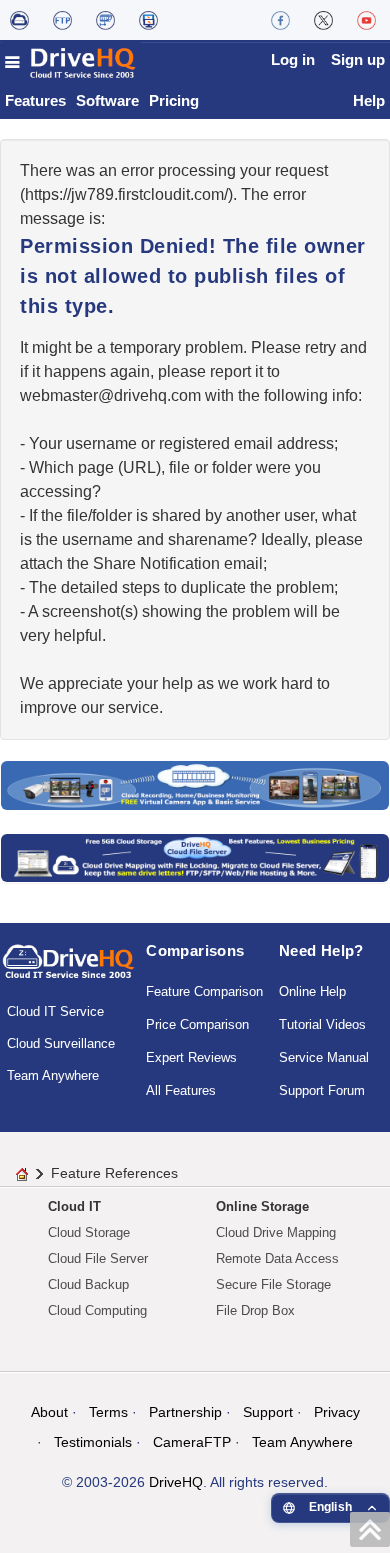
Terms (108, 1412)
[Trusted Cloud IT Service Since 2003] (195, 856)
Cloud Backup (88, 1284)
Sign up (358, 59)
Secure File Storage (273, 1284)
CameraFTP (192, 1442)
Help (369, 100)
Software (107, 100)
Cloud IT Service (55, 1011)
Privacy (337, 1412)
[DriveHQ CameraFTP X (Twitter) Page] (323, 20)
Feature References (114, 1173)
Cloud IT (74, 1206)
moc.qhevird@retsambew (110, 395)
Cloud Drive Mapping (276, 1232)
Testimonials (93, 1442)
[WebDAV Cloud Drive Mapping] (19, 20)
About (49, 1412)
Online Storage (262, 1206)
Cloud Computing (97, 1310)
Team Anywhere (53, 1075)
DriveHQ (176, 1482)
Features (35, 100)
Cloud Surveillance (61, 1043)
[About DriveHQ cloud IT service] (68, 971)
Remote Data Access (277, 1258)
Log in (293, 59)
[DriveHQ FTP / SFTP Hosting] (62, 20)
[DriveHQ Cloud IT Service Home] (71, 62)
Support (268, 1412)
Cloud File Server (98, 1258)
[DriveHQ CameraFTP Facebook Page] (280, 20)
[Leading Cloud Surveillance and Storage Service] (195, 784)
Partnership (185, 1412)
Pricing (174, 100)
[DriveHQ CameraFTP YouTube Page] (366, 20)
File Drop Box (255, 1310)
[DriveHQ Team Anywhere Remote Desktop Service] (148, 20)
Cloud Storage (89, 1232)
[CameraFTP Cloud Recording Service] (105, 20)
